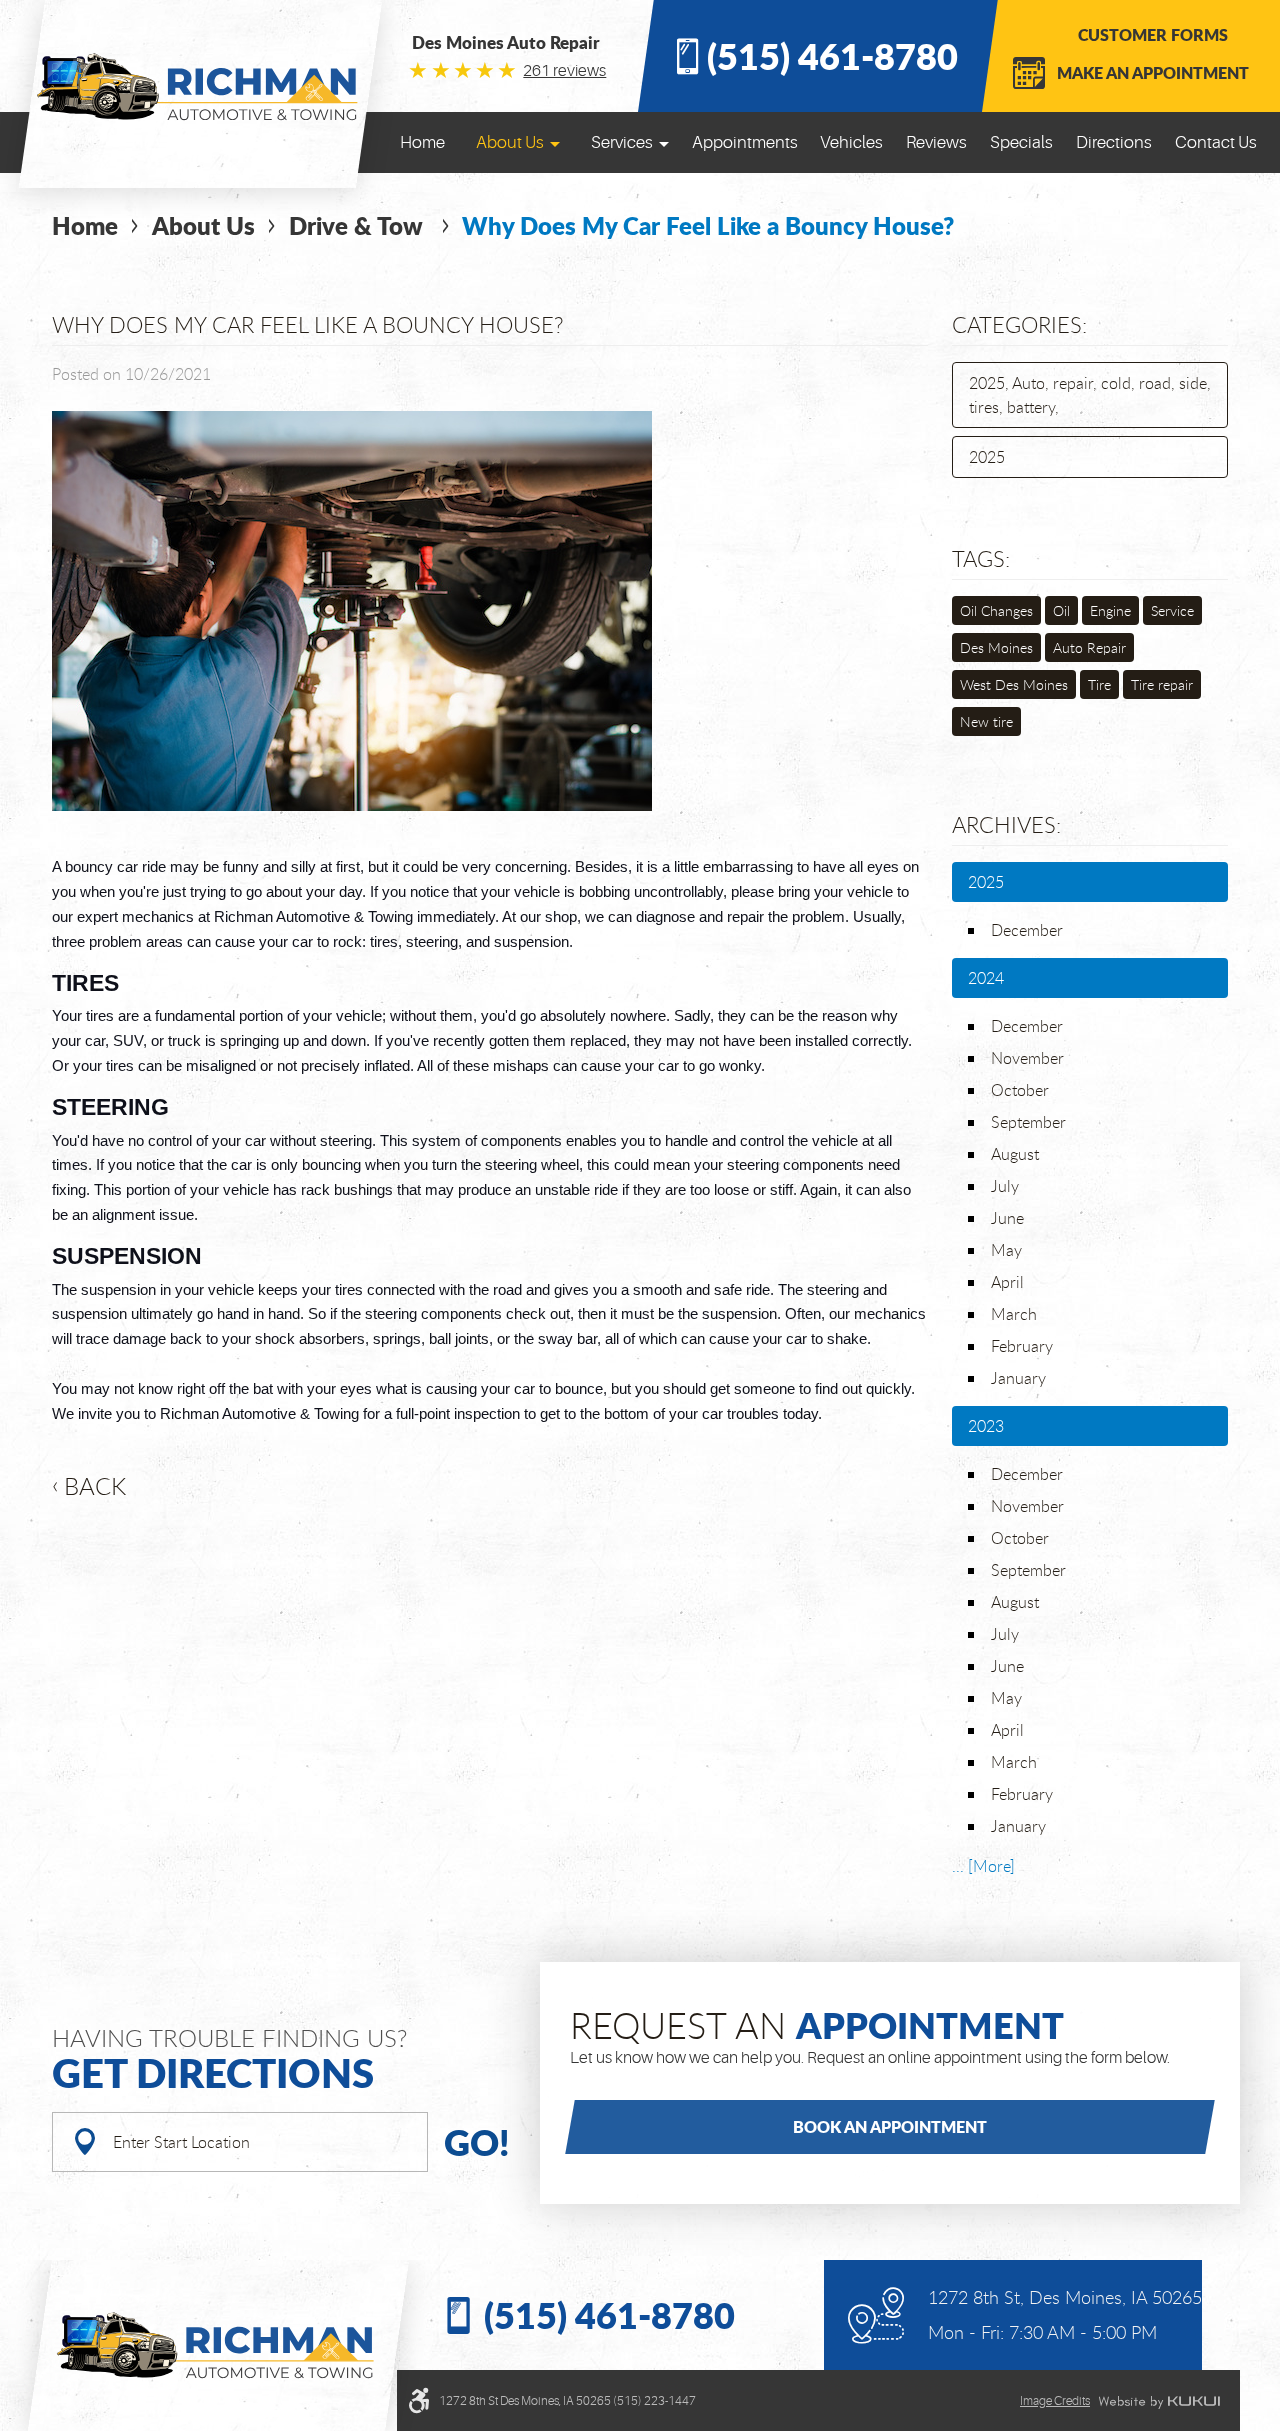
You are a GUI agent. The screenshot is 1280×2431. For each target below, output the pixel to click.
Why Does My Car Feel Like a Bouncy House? (708, 225)
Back (95, 1486)
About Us (510, 142)
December (1027, 930)
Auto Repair (1089, 647)
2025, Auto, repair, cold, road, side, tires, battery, (1090, 395)
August (1015, 1154)
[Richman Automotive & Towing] (200, 86)
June (1007, 1218)
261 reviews (564, 71)
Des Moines (996, 647)
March (1014, 1314)
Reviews (936, 142)
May (1006, 1250)
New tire (986, 721)
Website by (1159, 2402)
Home (422, 142)
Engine (1110, 610)
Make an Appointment (1153, 72)
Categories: (1019, 324)
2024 (986, 978)
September (1028, 1122)
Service (1172, 610)
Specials (1021, 142)
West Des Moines (1014, 684)
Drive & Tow (359, 225)
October (1020, 1090)
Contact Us (1216, 142)
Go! (477, 2141)
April (1007, 1282)
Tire (1099, 684)
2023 (986, 1426)
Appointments (745, 142)
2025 (987, 457)
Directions (1114, 142)
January (1018, 1378)
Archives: (1006, 824)
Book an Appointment (890, 2126)
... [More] (983, 1866)
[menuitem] (422, 142)
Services (622, 142)
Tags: (981, 558)
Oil (1061, 610)
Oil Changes (996, 610)
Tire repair (1162, 684)
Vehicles (851, 142)
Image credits (1055, 2401)
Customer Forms (1153, 34)
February (1022, 1346)
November (1027, 1058)
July (1005, 1186)
